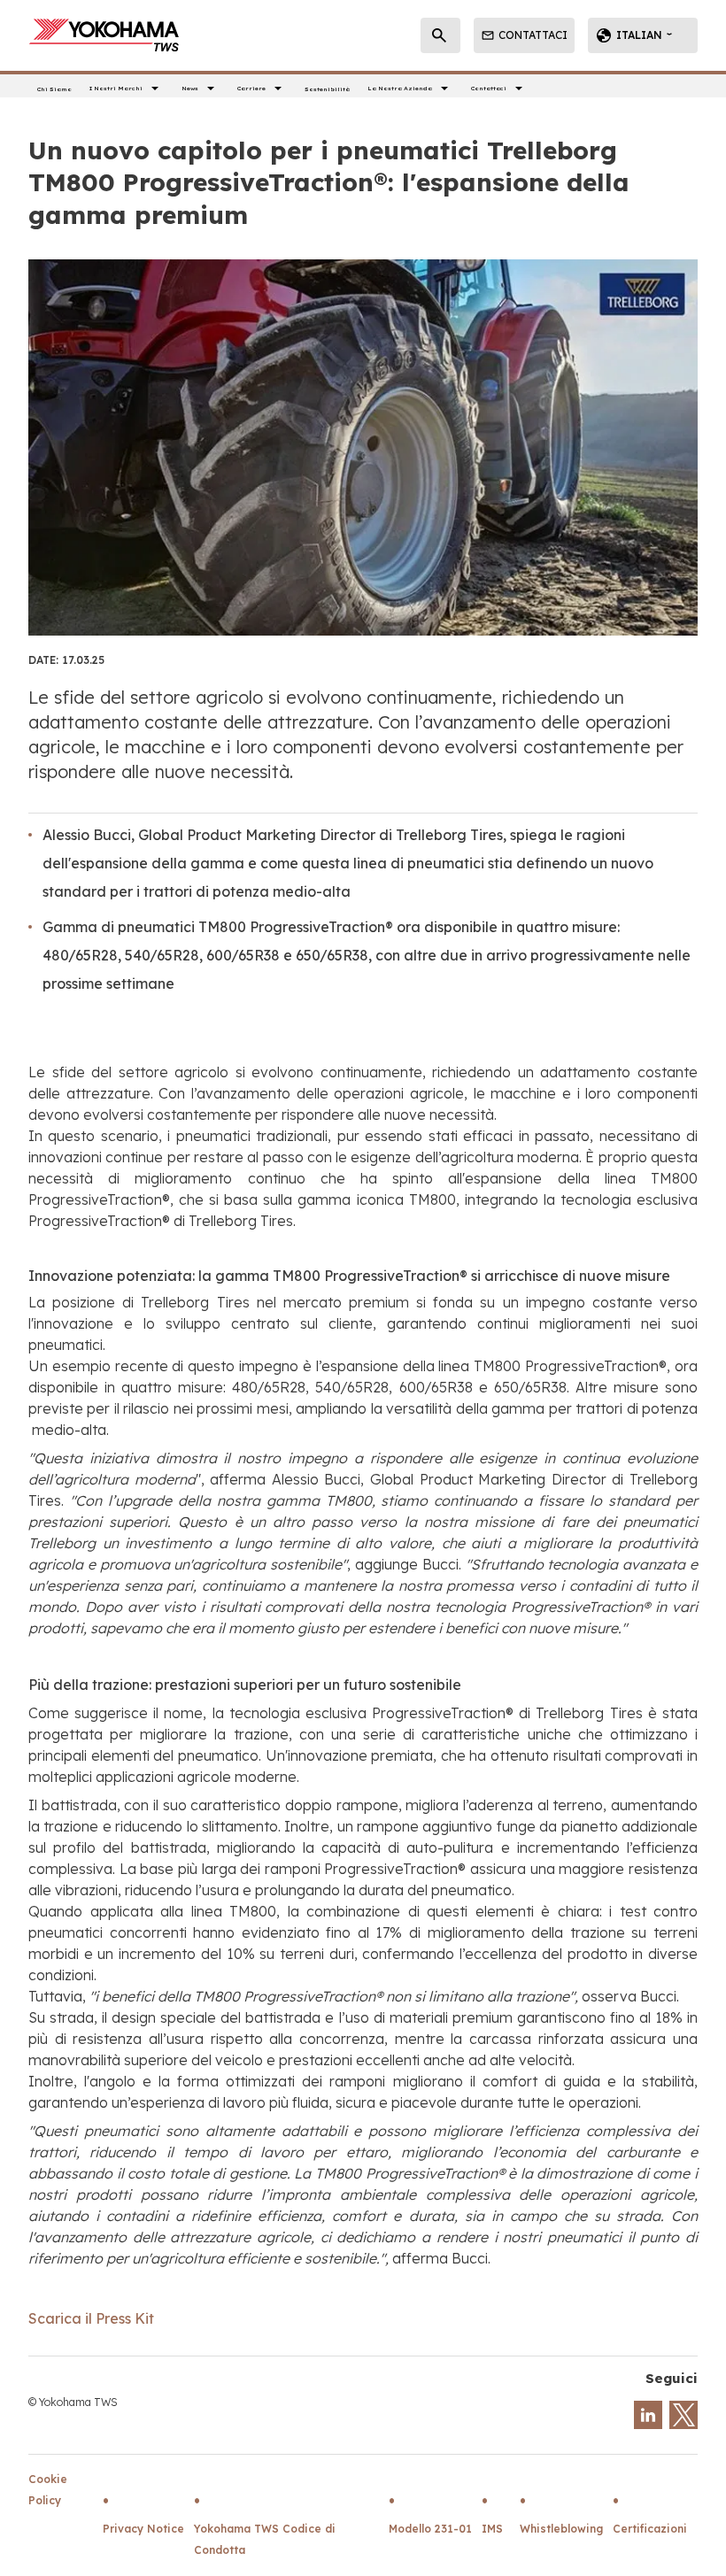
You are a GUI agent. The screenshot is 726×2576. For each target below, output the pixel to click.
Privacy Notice (143, 2529)
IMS (492, 2529)
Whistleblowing (561, 2529)
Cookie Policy (48, 2490)
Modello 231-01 (430, 2529)
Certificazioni (650, 2529)
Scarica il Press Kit (91, 2318)
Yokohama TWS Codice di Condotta (265, 2539)
